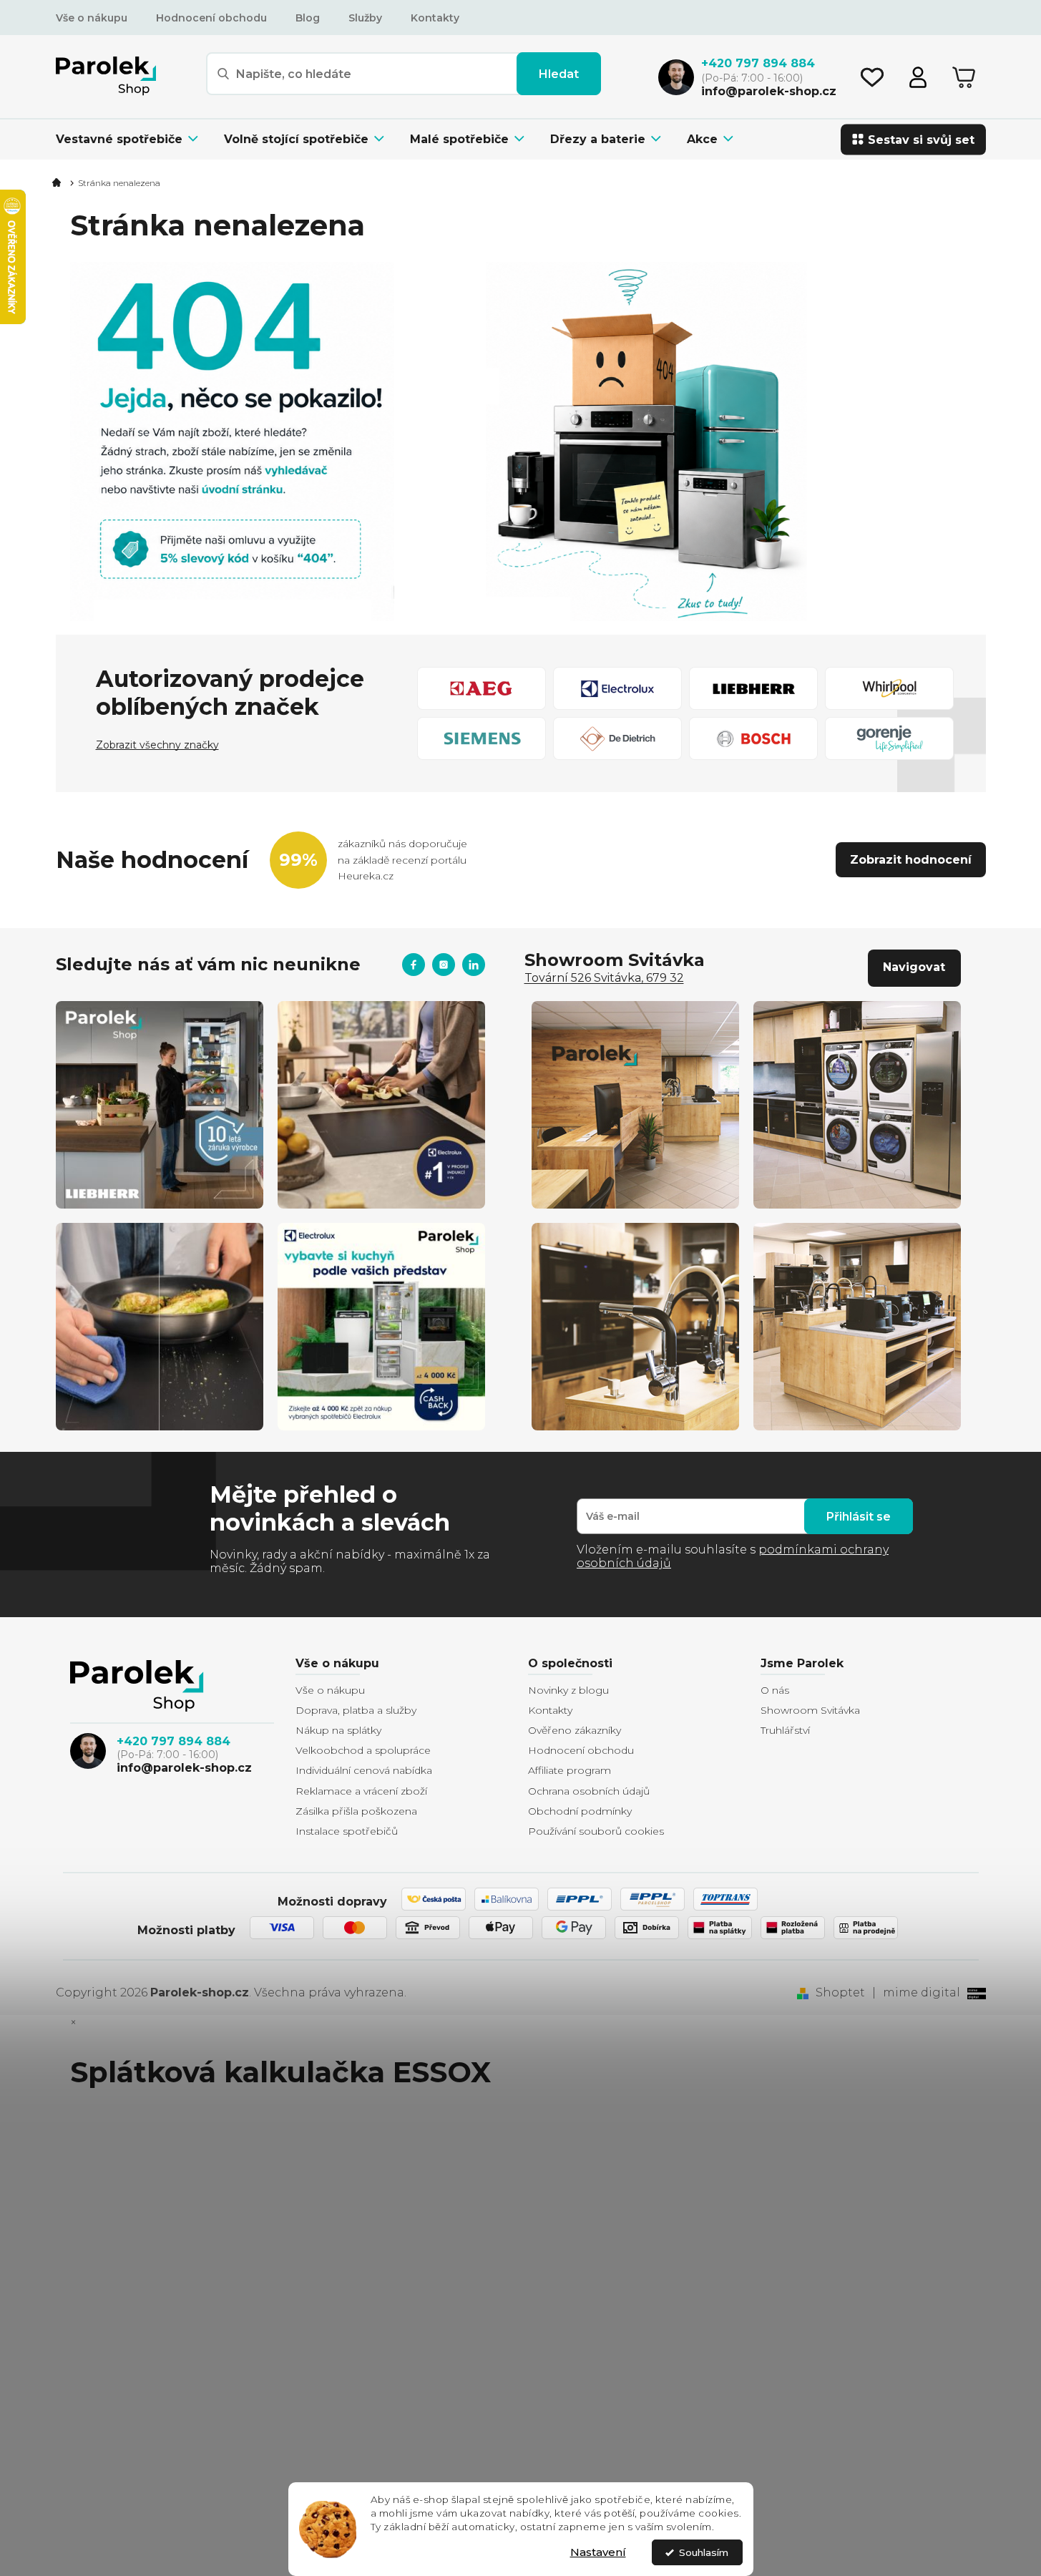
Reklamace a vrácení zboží (361, 1791)
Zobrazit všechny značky (157, 745)
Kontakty (435, 18)
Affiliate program (570, 1770)
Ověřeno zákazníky (575, 1730)
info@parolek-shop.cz (184, 1768)
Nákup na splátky (338, 1730)
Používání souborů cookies (596, 1831)
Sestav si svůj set (921, 139)
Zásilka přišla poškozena (356, 1811)
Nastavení (598, 2552)
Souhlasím (704, 2552)
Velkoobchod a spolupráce (363, 1750)
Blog (308, 18)
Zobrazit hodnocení (911, 860)
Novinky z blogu (568, 1690)
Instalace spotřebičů (347, 1831)
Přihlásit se (859, 1517)
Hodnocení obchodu (211, 18)
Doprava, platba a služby (356, 1710)
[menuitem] (133, 139)
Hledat (559, 74)
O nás (775, 1690)
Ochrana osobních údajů (589, 1791)
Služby (365, 18)
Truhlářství (785, 1730)
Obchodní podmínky (580, 1811)
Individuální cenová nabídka (364, 1770)
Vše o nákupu (92, 18)
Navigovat (914, 967)
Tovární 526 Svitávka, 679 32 (604, 978)
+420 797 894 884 (173, 1741)
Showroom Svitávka (810, 1710)
